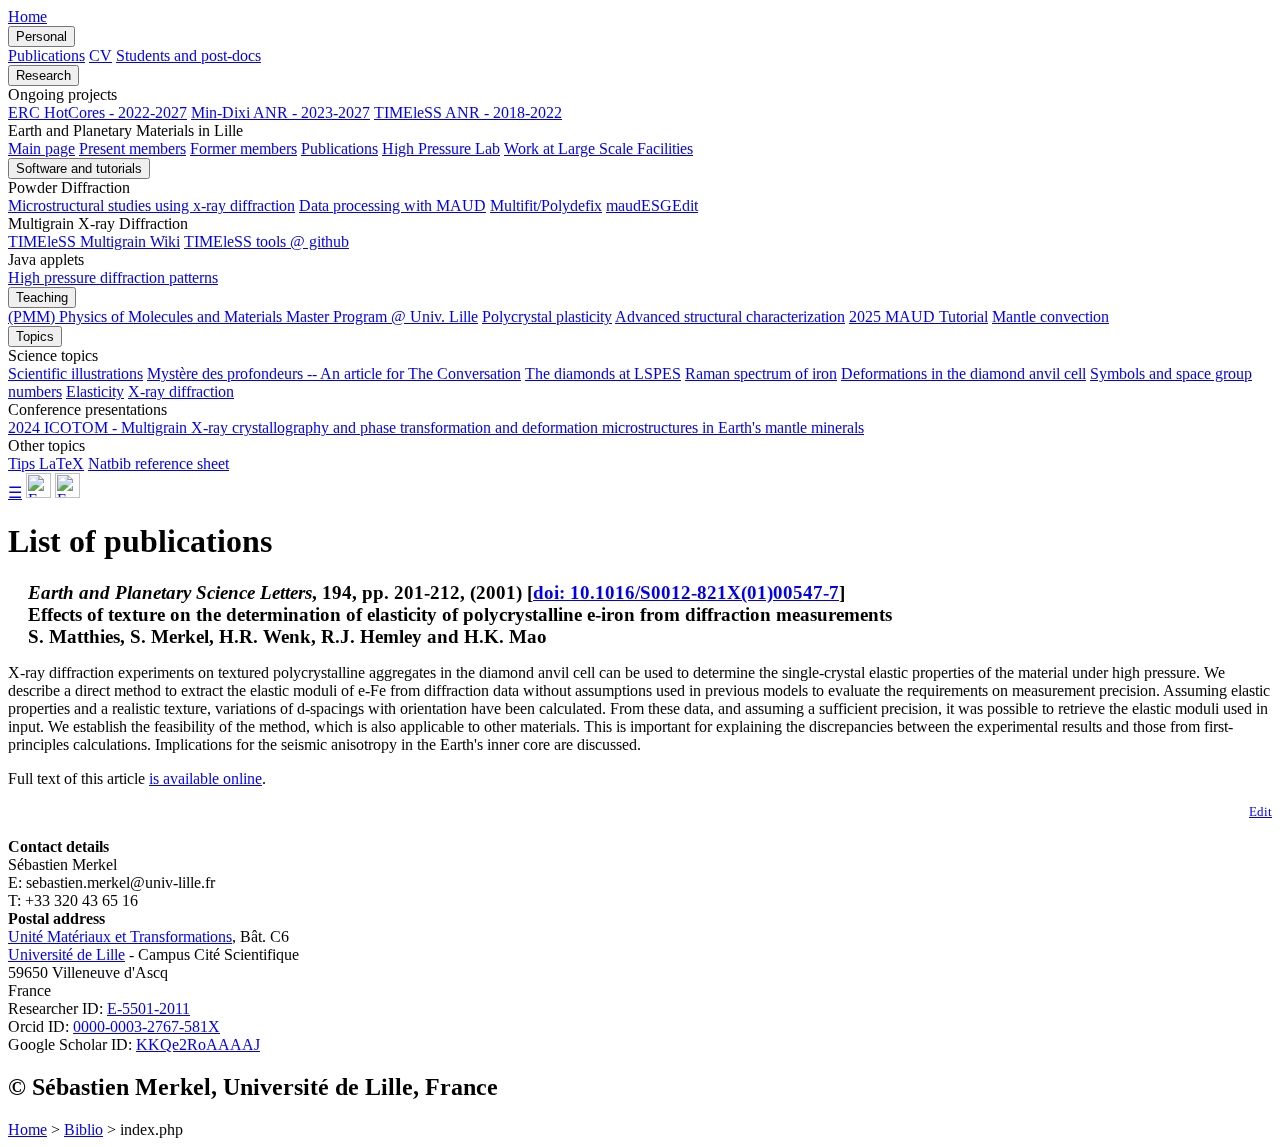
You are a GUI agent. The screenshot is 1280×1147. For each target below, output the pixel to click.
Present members (132, 148)
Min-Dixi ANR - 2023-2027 (280, 112)
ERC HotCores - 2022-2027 (97, 112)
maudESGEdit (652, 205)
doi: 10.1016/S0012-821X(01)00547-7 (686, 592)
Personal (41, 36)
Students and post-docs (188, 55)
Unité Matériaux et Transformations (120, 936)
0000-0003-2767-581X (146, 1026)
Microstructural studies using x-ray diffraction (151, 205)
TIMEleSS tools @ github (266, 241)
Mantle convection (1050, 316)
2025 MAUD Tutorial (918, 316)
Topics (35, 336)
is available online (205, 778)
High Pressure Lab (441, 148)
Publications (46, 55)
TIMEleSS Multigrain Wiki (94, 241)
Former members (243, 148)
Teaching (42, 297)
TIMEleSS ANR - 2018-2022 (468, 112)
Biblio (83, 1129)
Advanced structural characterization (730, 316)
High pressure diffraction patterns (113, 277)
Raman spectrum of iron (761, 373)
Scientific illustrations (75, 373)
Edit (1260, 811)
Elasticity (95, 391)
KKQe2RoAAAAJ (198, 1044)
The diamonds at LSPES (603, 373)
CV (100, 55)
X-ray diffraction (181, 391)
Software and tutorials (79, 168)
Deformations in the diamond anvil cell (963, 373)
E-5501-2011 (148, 1008)
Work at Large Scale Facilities (598, 148)
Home (27, 16)
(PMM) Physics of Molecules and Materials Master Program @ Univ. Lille (243, 316)
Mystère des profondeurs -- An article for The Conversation (334, 373)
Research (43, 75)
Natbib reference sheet (158, 463)
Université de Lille (66, 954)
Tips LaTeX (46, 463)
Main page (41, 148)
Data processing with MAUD (392, 205)
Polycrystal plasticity (547, 316)
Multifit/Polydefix (546, 205)
